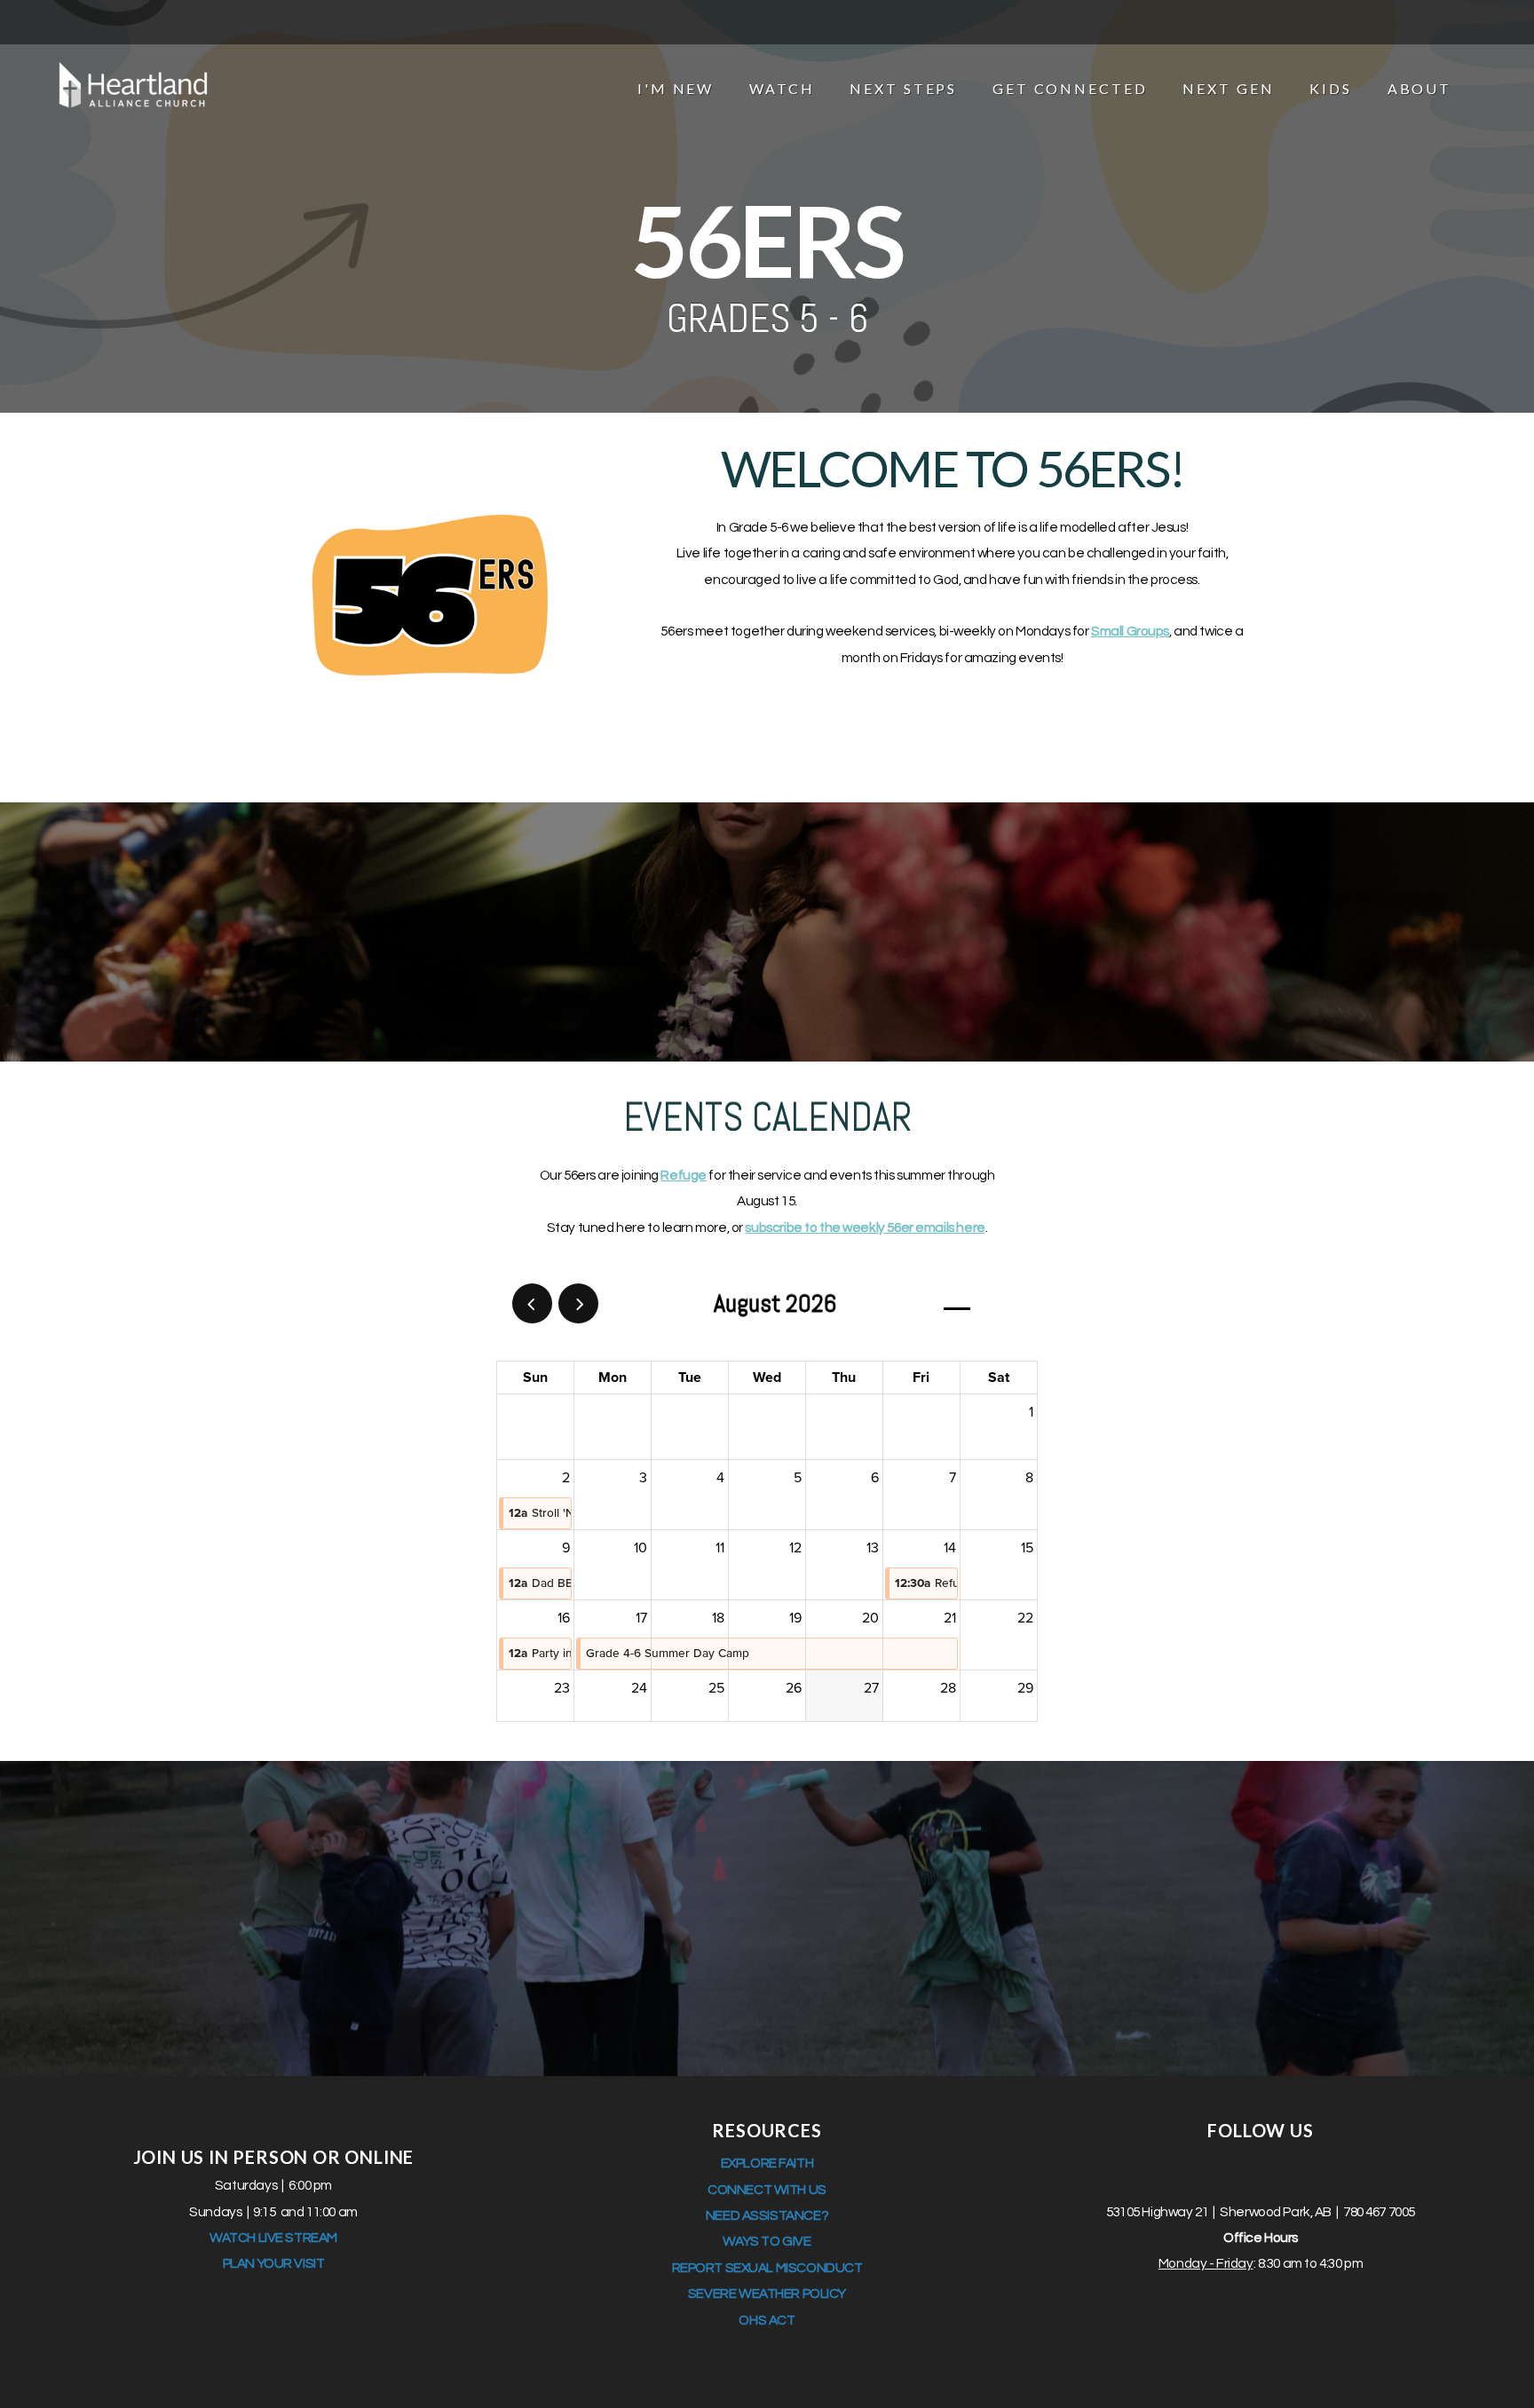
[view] (957, 1304)
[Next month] (578, 1303)
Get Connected (1072, 88)
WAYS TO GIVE (767, 2241)
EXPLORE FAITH (767, 2163)
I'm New (678, 88)
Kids (1333, 88)
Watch (784, 88)
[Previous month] (532, 1303)
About (1422, 88)
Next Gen (1231, 88)
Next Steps (906, 88)
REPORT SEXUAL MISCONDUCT (767, 2268)
